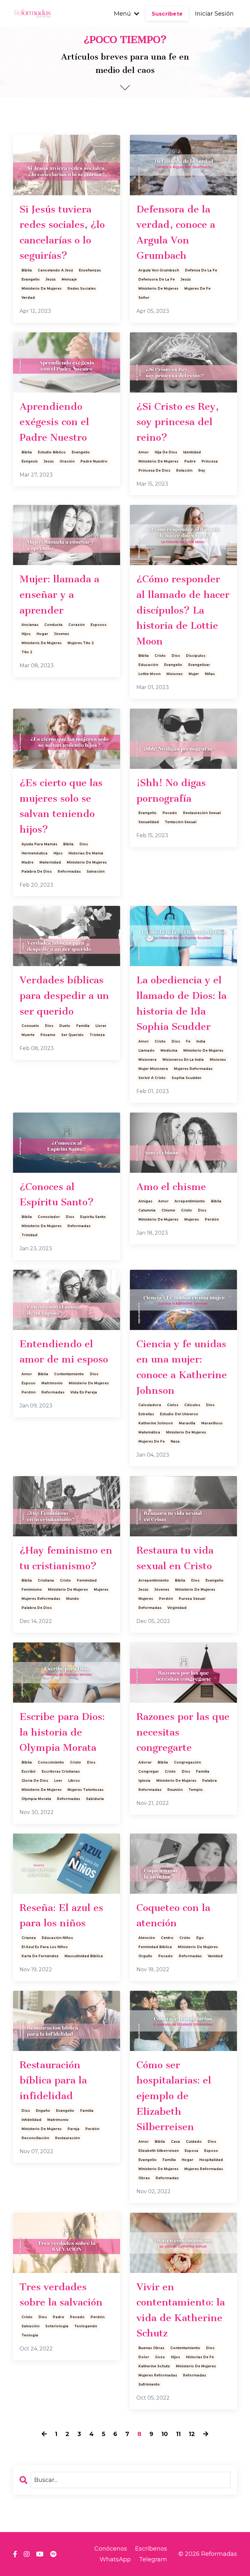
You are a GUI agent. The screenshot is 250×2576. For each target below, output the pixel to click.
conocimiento (51, 1762)
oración (67, 461)
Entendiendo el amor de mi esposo (64, 1352)
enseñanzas (90, 270)
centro (167, 1938)
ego (200, 1938)
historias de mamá (86, 853)
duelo (65, 1026)
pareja (73, 2129)
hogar (42, 634)
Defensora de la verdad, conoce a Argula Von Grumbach (176, 233)
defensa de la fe (201, 270)
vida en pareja (84, 1392)
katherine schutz (154, 2366)
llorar (101, 1026)
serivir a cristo (152, 1078)
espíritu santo (93, 1217)
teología (30, 2335)
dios (176, 656)
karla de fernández (40, 1956)
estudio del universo (179, 1414)
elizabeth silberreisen (159, 2151)
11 (178, 2434)
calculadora (150, 1405)
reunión (175, 1790)
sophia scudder (187, 1078)
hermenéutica (35, 853)
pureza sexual (192, 1599)
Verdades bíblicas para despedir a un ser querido (64, 996)
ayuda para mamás (39, 844)
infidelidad (31, 2120)
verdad (28, 298)
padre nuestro (94, 461)
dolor (144, 2357)
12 (192, 2434)
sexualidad (149, 822)
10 (165, 2434)
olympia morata (36, 1799)
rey (202, 471)
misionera (147, 1060)
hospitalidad (211, 2160)
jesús (51, 279)
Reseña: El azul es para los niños (61, 1916)
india (201, 1041)
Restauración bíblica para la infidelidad (53, 2080)
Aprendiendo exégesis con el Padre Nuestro (54, 422)
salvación (96, 872)
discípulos (196, 656)
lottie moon (149, 674)
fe (188, 1041)
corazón (76, 625)
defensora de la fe (157, 279)
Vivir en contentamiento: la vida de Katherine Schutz (181, 2310)
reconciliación (35, 2138)
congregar (149, 1772)
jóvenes (62, 634)
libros (74, 1781)
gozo (160, 2357)
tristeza (97, 1035)
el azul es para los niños (45, 1947)
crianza (29, 1938)
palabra (209, 1781)
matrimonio (52, 1383)
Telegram (153, 2559)
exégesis (30, 461)
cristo (160, 656)
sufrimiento (149, 2384)
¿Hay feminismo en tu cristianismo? (66, 1558)
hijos (26, 634)
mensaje (69, 279)
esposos (98, 625)
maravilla (187, 1423)
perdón (212, 1219)
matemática (149, 1432)
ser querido (72, 1035)
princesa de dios (154, 471)
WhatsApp (115, 2559)
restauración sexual (202, 813)
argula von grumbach (159, 270)
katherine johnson (156, 1423)
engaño (43, 2111)
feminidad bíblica (155, 1947)
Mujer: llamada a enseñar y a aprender (59, 595)
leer (58, 1781)
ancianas (30, 625)
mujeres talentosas (85, 1790)
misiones (174, 674)
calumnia (147, 1210)
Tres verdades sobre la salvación (61, 2295)
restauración (67, 2138)
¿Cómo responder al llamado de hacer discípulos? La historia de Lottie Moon (183, 610)
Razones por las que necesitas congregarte (183, 1732)
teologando (86, 2326)
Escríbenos (151, 2549)
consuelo (30, 1026)
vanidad (215, 1956)
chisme (168, 1210)
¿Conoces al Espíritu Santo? (57, 1195)
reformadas (69, 872)
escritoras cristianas (61, 1772)
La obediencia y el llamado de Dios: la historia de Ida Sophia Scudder (181, 1003)
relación (184, 471)
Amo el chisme (171, 1187)
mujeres (192, 1219)
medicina (169, 1051)
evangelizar (199, 665)
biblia (27, 270)
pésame (48, 1035)
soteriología (57, 2326)
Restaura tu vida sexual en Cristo (175, 1558)
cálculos (192, 1405)
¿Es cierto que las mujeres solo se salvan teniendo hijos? (61, 806)
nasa (175, 1441)
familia (83, 1026)
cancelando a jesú (55, 270)
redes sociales (82, 289)
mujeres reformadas (193, 1069)
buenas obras (151, 2348)
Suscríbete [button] (167, 14)
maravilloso (212, 1423)
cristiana (46, 1580)
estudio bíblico (52, 452)
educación (148, 665)
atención (147, 1938)
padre (190, 461)
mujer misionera (153, 1069)
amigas (145, 1201)
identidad (192, 452)
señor (144, 298)
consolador (49, 1217)
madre (28, 862)
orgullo (145, 1956)
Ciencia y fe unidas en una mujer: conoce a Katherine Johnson (182, 1367)
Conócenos (111, 2549)
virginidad (177, 1608)
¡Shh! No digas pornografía (171, 791)
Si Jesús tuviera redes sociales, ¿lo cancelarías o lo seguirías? (62, 233)
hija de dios (166, 452)
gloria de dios (35, 1781)
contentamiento (69, 1374)
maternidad (50, 862)
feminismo (32, 1590)
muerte (28, 1035)
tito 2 (27, 652)
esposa (191, 2151)
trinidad (29, 1235)
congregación (187, 1762)
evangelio (31, 279)
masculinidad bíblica (84, 1956)
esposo (28, 1383)
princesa (210, 461)
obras (144, 2178)
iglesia (144, 1781)
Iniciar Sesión (214, 14)
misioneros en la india (183, 1060)
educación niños (57, 1938)
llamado (146, 1051)
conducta (53, 625)
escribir (29, 1772)
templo (196, 1790)
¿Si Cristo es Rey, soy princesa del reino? (178, 422)
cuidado (194, 2142)
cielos (173, 1405)
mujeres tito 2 (81, 643)
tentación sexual (181, 822)
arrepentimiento (190, 1201)
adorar (145, 1762)
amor (144, 452)
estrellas (146, 1414)
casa (175, 2142)
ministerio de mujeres (42, 289)
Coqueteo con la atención (173, 1916)
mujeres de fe (197, 289)
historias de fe (200, 2357)
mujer (194, 674)
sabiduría (95, 1799)
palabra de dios (37, 872)
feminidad (87, 1580)
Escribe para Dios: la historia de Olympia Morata (62, 1732)
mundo (73, 1599)
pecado (170, 813)
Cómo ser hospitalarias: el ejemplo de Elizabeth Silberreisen (174, 2096)
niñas (210, 674)
